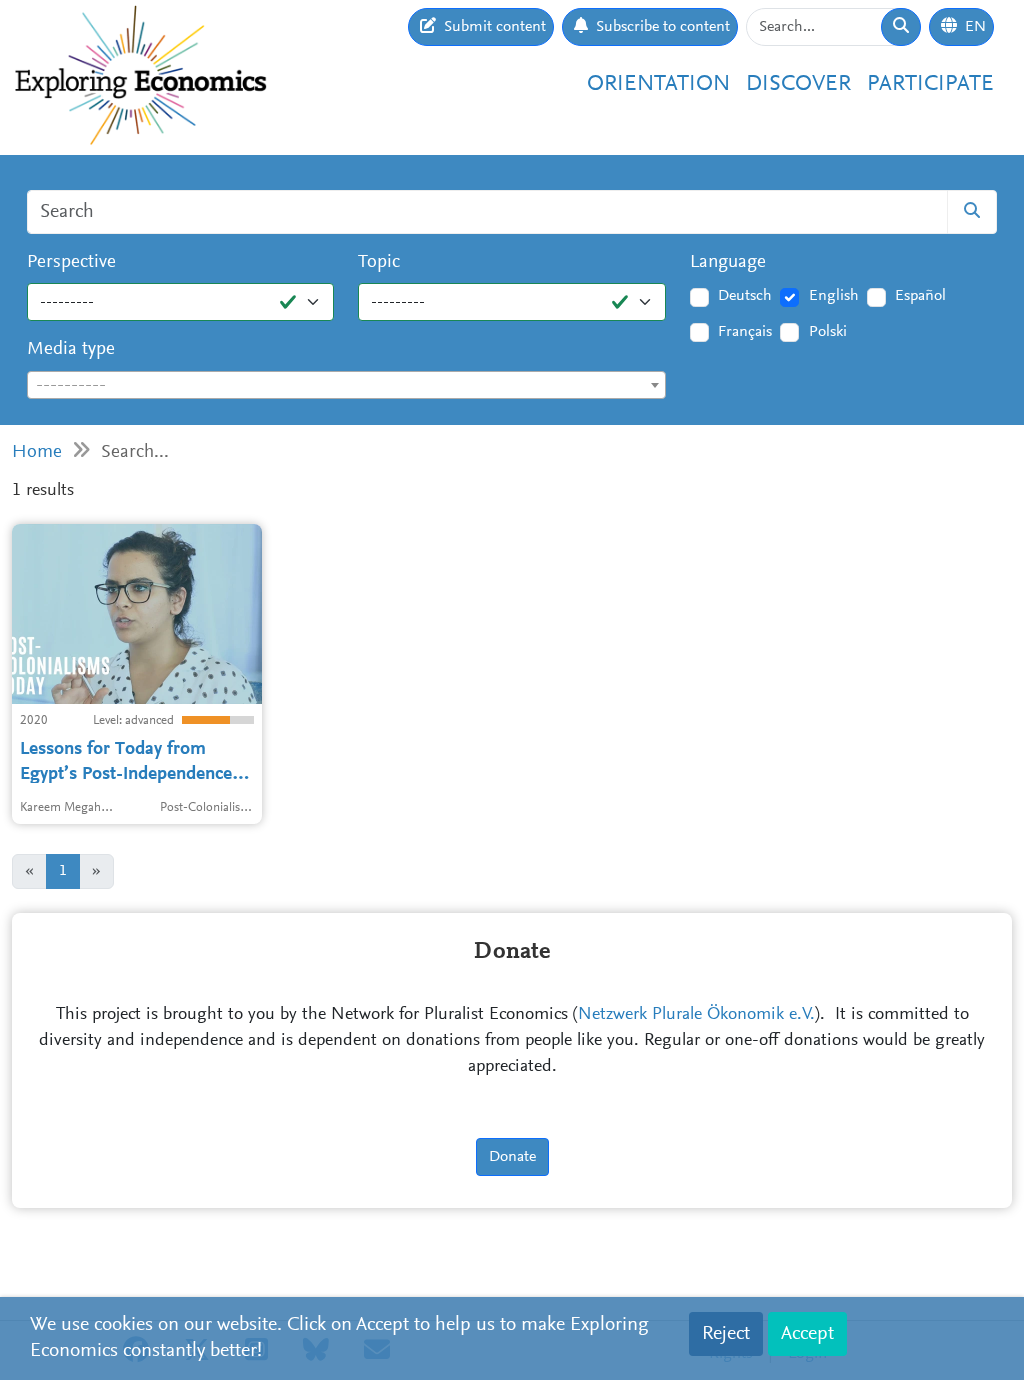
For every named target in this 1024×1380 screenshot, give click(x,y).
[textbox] (346, 386)
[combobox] (346, 385)
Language (728, 262)
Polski (828, 332)
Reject (726, 1334)
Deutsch (745, 296)
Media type (71, 349)
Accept (807, 1334)
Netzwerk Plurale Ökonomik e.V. (696, 1015)
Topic (379, 262)
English (834, 296)
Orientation (658, 84)
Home (37, 452)
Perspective (71, 262)
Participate (930, 84)
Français (745, 332)
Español (920, 296)
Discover (798, 84)
